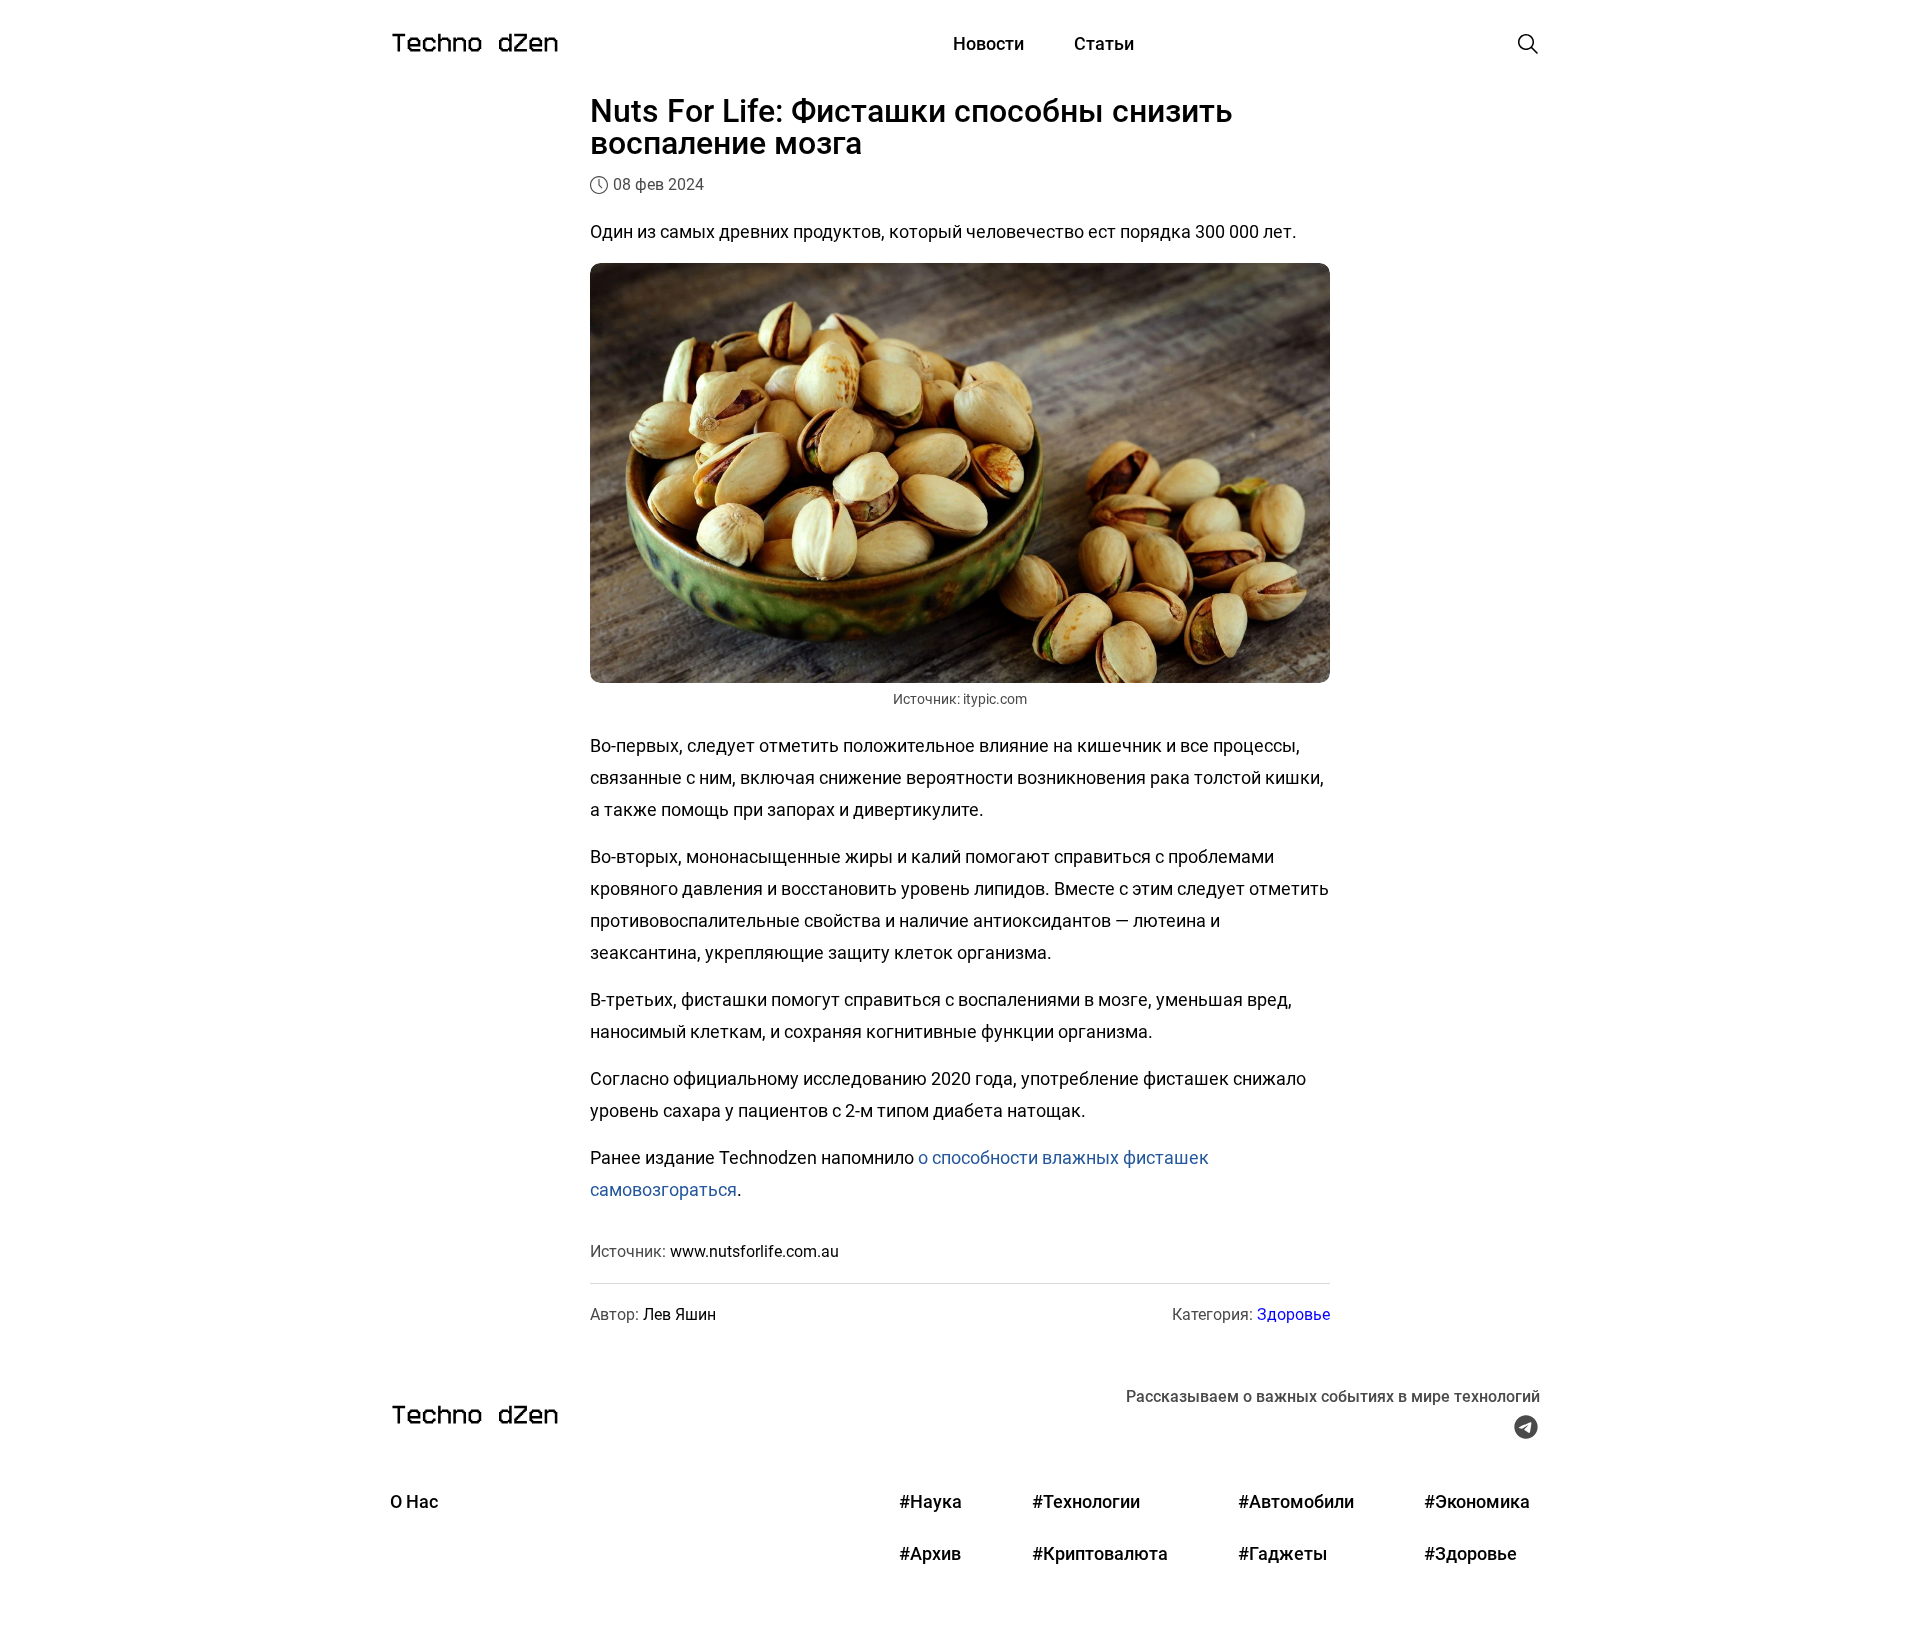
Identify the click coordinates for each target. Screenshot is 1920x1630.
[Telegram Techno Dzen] (1526, 1432)
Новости (988, 43)
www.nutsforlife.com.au (754, 1251)
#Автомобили (1296, 1501)
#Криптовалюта (1100, 1553)
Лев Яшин (679, 1314)
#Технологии (1086, 1501)
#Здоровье (1470, 1553)
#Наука (930, 1501)
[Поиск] (1528, 44)
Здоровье (1293, 1314)
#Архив (930, 1553)
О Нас (414, 1501)
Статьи (1104, 43)
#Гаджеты (1282, 1553)
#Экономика (1477, 1501)
